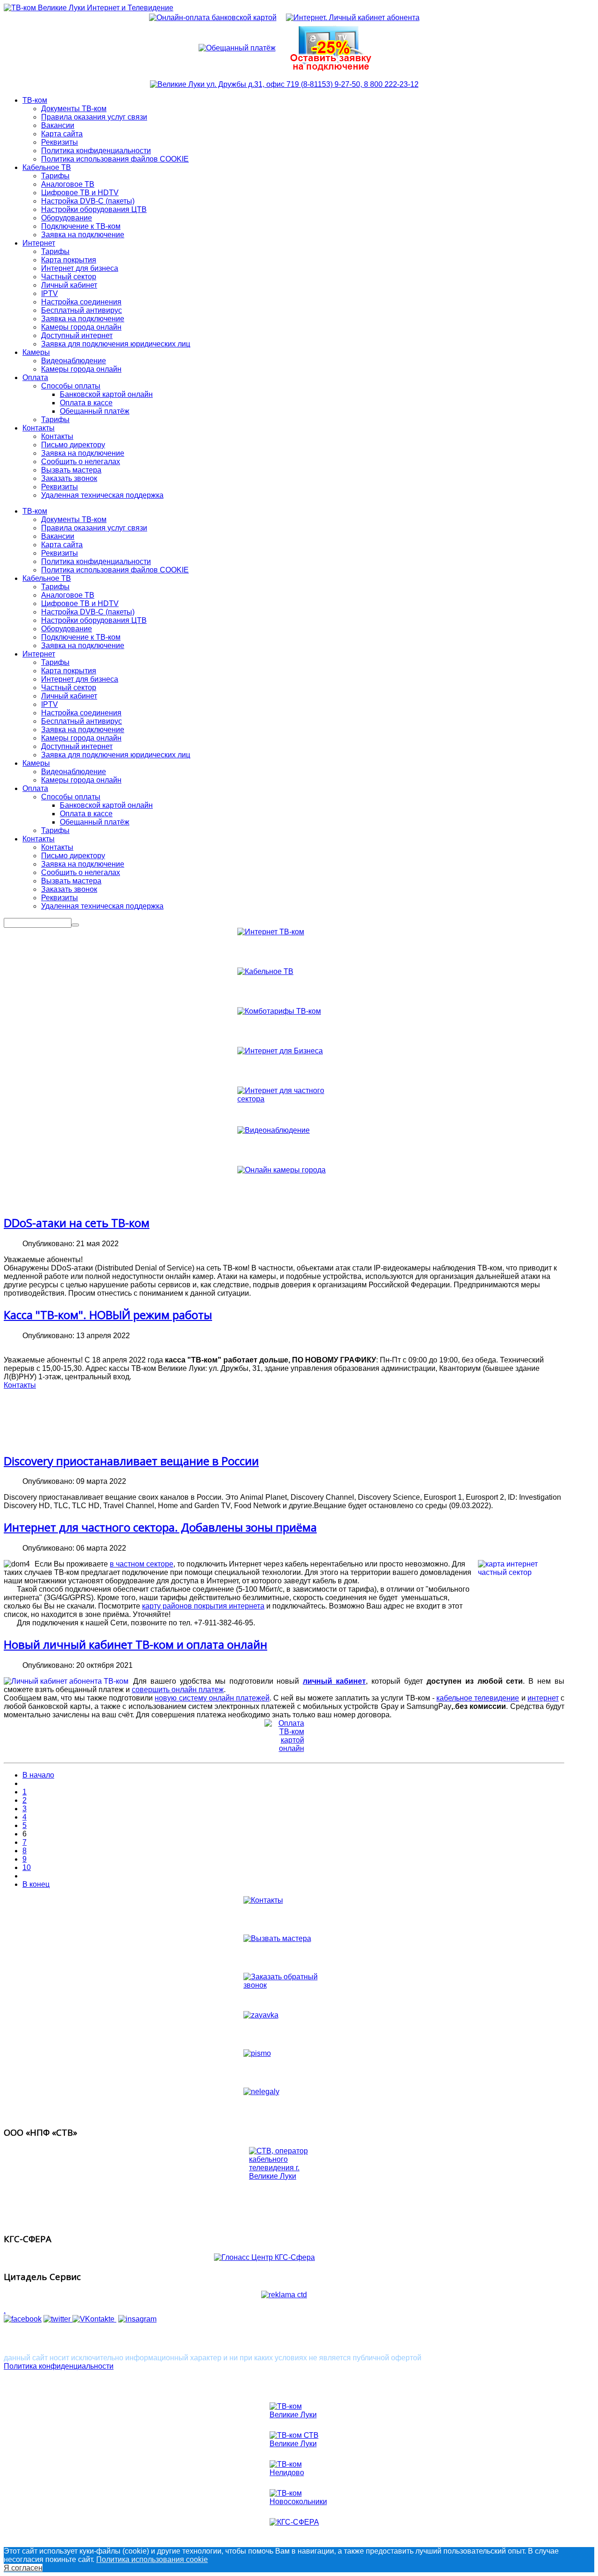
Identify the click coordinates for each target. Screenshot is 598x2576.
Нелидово (158, 2339)
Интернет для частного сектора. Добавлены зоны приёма (160, 1527)
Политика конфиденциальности (96, 561)
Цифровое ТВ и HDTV (80, 603)
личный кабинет (334, 1681)
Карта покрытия (69, 671)
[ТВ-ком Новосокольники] (299, 2500)
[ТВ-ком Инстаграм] (137, 2319)
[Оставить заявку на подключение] (284, 2026)
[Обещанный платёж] (237, 48)
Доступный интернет (77, 746)
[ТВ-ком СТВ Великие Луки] (299, 2442)
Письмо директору (73, 856)
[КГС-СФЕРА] (299, 2529)
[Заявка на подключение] (331, 48)
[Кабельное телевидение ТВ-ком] (284, 987)
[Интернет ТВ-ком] (284, 948)
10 (27, 1867)
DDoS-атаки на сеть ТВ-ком (77, 1223)
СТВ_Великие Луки (255, 2339)
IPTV (50, 704)
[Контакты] (284, 1911)
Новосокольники (99, 2339)
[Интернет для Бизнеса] (284, 1067)
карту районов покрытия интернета (203, 1606)
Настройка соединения (81, 713)
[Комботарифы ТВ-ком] (284, 1027)
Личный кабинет (69, 696)
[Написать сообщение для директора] (284, 2064)
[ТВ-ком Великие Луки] (299, 2413)
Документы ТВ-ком (74, 519)
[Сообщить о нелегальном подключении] (284, 2103)
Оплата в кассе (86, 814)
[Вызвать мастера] (284, 1949)
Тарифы (55, 587)
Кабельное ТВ (47, 578)
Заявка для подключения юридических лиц (116, 755)
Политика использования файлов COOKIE (115, 570)
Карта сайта (62, 545)
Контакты (39, 839)
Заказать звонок (69, 889)
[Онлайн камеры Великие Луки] (284, 1186)
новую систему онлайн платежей (212, 1698)
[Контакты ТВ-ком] (284, 84)
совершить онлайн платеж (178, 1690)
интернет (543, 1698)
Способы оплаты (71, 797)
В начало (38, 1775)
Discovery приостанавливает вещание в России (131, 1461)
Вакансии (58, 536)
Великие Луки (33, 2339)
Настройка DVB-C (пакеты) (88, 612)
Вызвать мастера (71, 881)
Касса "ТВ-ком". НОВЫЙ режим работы (108, 1315)
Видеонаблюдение (74, 772)
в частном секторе (142, 1564)
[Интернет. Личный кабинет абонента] (353, 18)
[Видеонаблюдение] (284, 1146)
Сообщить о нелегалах (81, 872)
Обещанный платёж (95, 822)
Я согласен (23, 2568)
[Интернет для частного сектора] (284, 1106)
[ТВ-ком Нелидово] (299, 2471)
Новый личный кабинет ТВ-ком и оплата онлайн (135, 1644)
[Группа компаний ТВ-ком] (23, 2319)
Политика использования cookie (152, 2559)
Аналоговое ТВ (68, 595)
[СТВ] (284, 2186)
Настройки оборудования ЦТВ (94, 620)
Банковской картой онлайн (106, 805)
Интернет (39, 654)
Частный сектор (69, 688)
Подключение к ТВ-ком (81, 637)
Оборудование (67, 629)
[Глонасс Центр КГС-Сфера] (284, 2258)
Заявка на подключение (83, 646)
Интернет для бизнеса (80, 679)
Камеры (36, 763)
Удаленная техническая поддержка (102, 906)
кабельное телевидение (478, 1698)
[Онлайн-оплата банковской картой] (213, 18)
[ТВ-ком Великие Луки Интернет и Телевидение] (89, 8)
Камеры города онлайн (81, 738)
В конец (36, 1884)
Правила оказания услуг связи (94, 528)
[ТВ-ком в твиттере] (58, 2319)
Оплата (35, 788)
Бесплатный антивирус (82, 721)
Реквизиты (60, 553)
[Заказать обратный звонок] (284, 1988)
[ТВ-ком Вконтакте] (94, 2319)
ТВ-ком (35, 511)
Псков (199, 2339)
